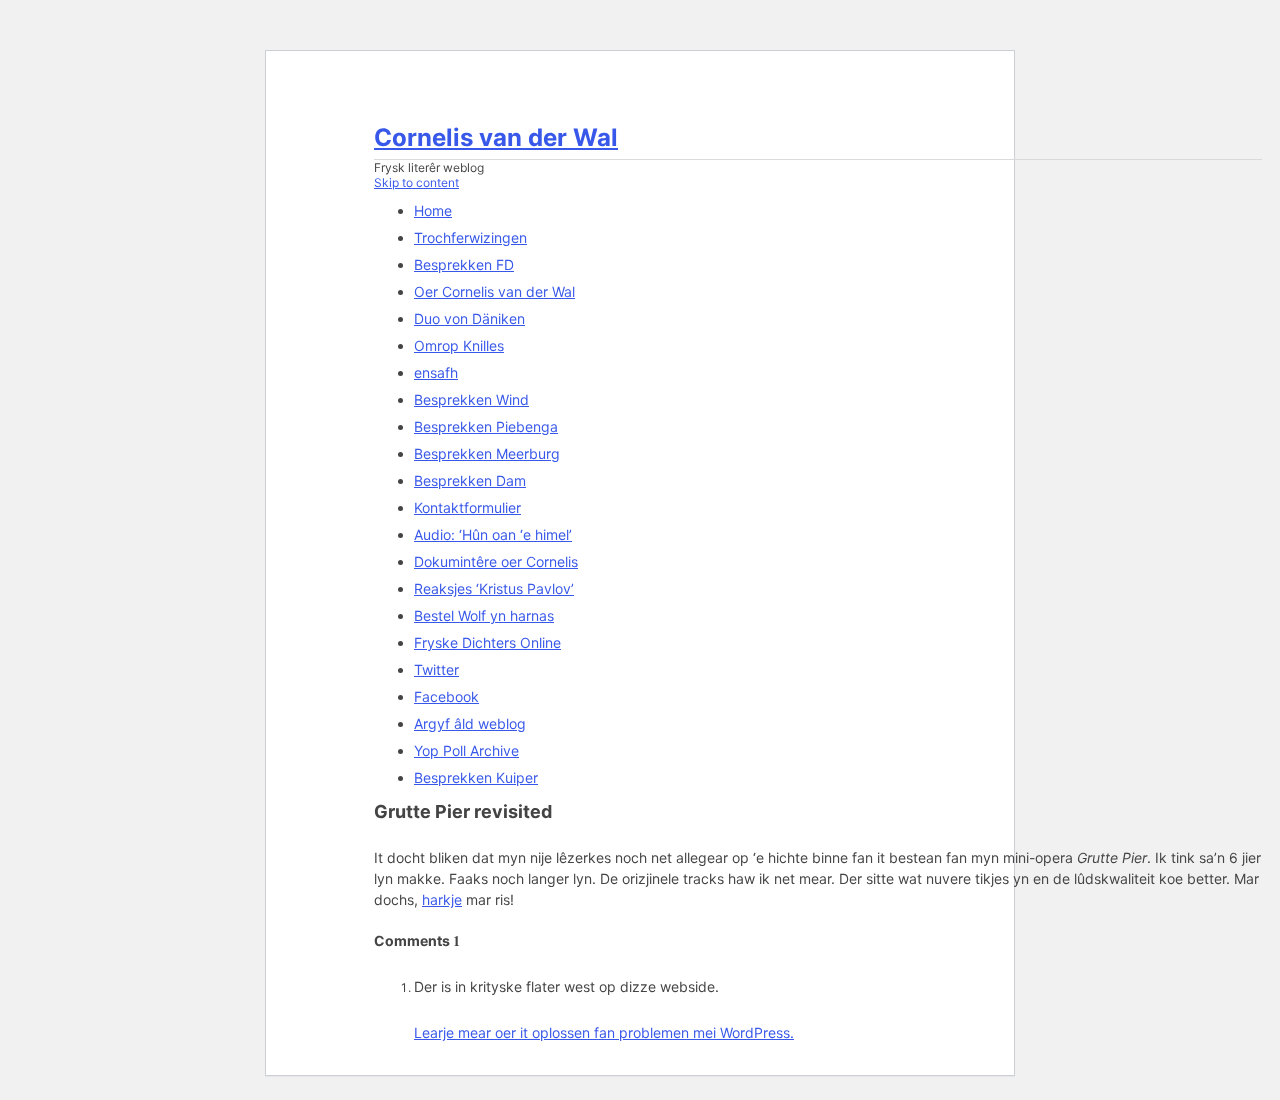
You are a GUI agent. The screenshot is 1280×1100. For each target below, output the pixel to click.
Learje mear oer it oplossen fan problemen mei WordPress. (604, 1032)
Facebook (446, 696)
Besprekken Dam (470, 480)
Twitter (436, 669)
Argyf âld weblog (470, 723)
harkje (442, 899)
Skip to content (416, 182)
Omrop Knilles (459, 345)
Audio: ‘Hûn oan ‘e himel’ (493, 534)
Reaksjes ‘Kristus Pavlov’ (494, 588)
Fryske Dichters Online (487, 642)
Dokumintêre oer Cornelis (496, 561)
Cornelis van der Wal (496, 137)
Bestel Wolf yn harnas (484, 615)
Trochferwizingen (470, 237)
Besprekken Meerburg (487, 453)
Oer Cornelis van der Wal (494, 291)
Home (433, 210)
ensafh (436, 372)
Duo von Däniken (469, 318)
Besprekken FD (464, 264)
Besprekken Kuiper (476, 777)
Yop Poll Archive (466, 750)
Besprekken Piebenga (486, 426)
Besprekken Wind (471, 399)
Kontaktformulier (467, 507)
